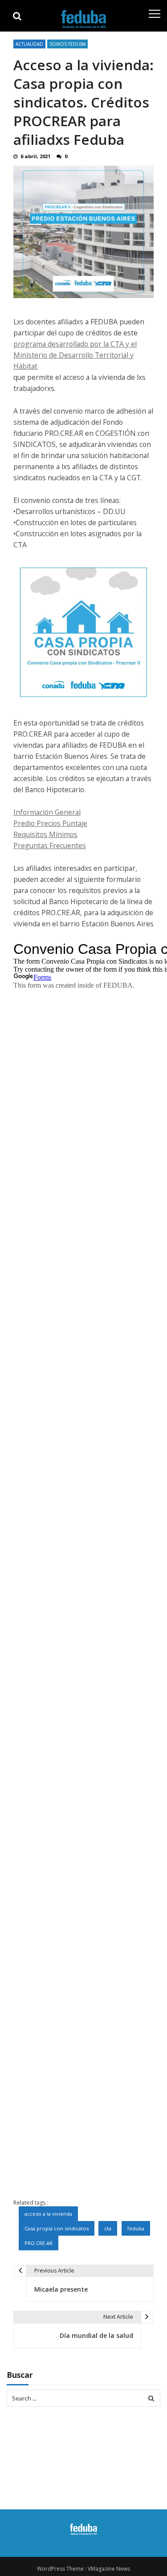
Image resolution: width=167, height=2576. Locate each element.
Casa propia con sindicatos (57, 2228)
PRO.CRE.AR (39, 2243)
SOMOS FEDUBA (67, 44)
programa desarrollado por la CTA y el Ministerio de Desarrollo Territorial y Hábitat (75, 355)
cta (108, 2228)
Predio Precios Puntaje (50, 823)
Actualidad (29, 44)
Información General (47, 812)
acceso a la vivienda (48, 2214)
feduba (136, 2228)
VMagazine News (109, 2569)
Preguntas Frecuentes (50, 845)
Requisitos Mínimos (45, 834)
